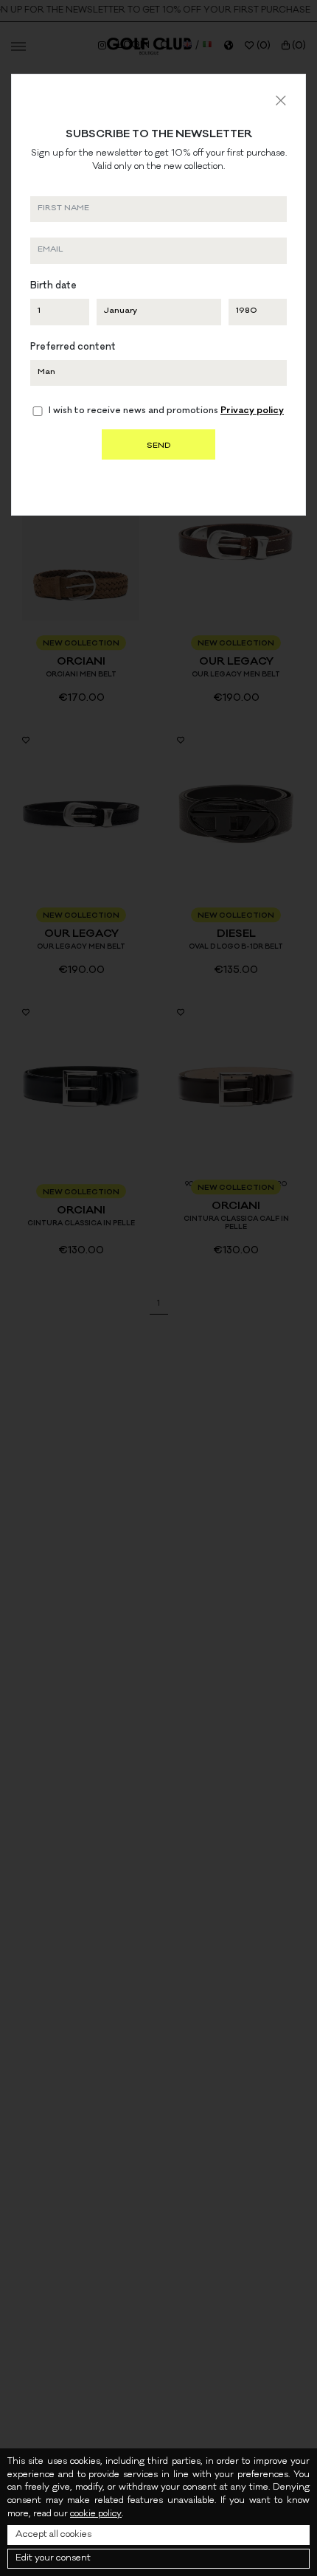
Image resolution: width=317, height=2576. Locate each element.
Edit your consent (53, 2559)
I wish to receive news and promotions (166, 412)
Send (158, 446)
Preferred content (73, 348)
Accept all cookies (53, 2535)
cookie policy (96, 2514)
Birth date (53, 287)
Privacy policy (252, 411)
